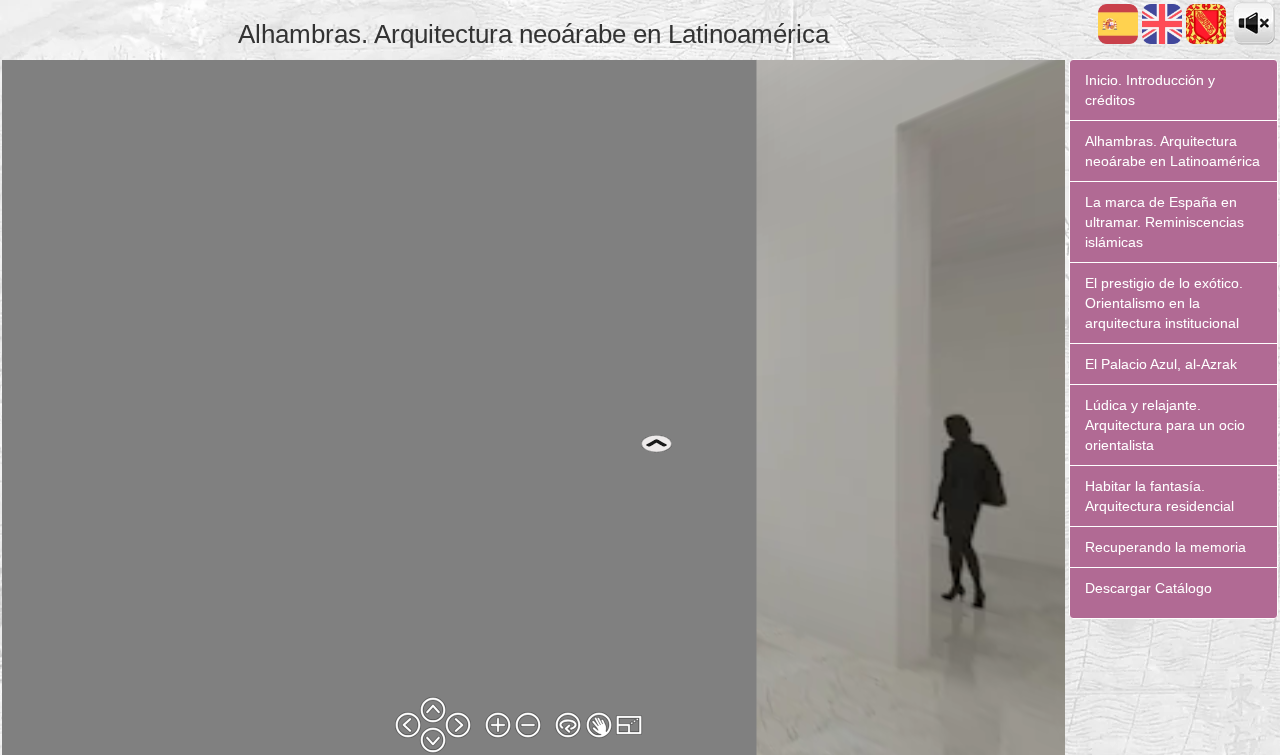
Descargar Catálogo (1148, 588)
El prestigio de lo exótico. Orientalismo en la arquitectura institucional (1164, 303)
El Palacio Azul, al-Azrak (1161, 364)
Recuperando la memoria (1165, 547)
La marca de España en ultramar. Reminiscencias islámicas (1164, 222)
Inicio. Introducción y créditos (1150, 90)
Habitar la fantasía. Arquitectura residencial (1159, 496)
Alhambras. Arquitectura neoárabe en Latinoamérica (1172, 151)
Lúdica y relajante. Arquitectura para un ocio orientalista (1165, 425)
